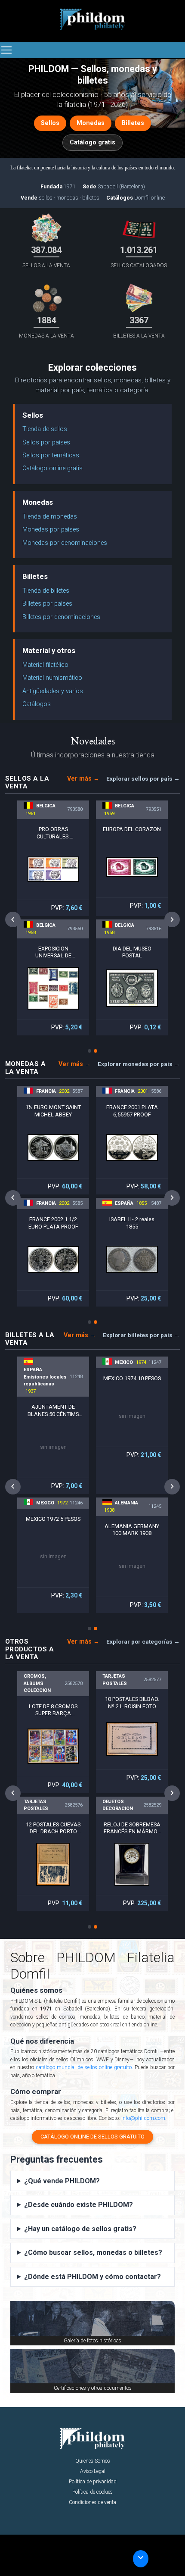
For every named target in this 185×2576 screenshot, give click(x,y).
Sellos (50, 123)
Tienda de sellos (45, 429)
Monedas (91, 123)
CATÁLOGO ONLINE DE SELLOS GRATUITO (92, 2137)
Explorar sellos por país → (143, 778)
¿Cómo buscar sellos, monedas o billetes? (93, 2252)
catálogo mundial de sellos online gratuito (84, 2067)
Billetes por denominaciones (61, 617)
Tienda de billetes (46, 591)
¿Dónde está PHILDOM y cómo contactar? (92, 2277)
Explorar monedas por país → (139, 1064)
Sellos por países (46, 442)
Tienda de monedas (50, 517)
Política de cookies (92, 2492)
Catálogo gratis (92, 142)
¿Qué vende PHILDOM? (62, 2181)
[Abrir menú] (6, 50)
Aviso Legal (93, 2471)
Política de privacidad (93, 2482)
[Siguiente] (172, 920)
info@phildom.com (143, 2118)
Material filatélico (45, 665)
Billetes (133, 123)
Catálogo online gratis (52, 468)
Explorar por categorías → (143, 1641)
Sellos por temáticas (51, 455)
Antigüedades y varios (53, 691)
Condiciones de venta (92, 2502)
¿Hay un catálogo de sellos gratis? (80, 2229)
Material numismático (52, 678)
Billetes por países (47, 604)
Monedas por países (51, 530)
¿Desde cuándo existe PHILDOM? (79, 2205)
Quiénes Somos (93, 2461)
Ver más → (83, 779)
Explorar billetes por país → (141, 1335)
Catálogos (37, 704)
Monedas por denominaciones (65, 543)
